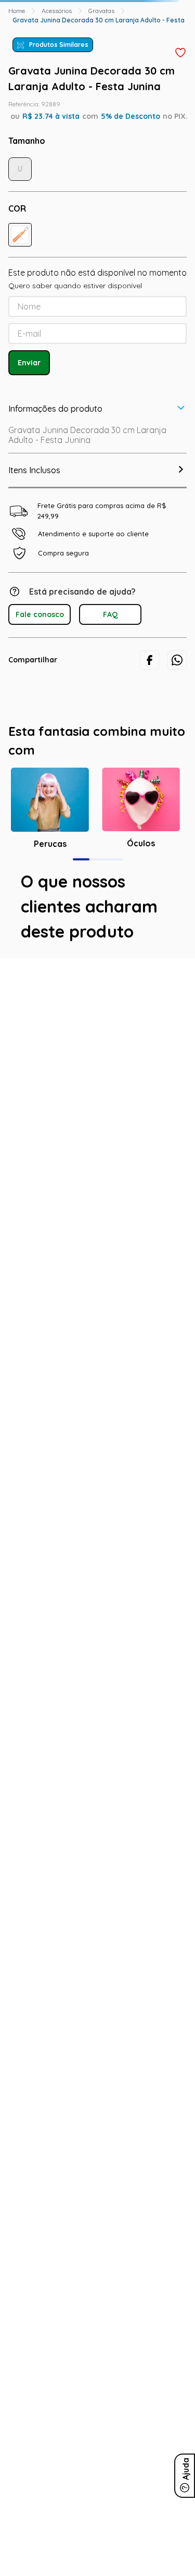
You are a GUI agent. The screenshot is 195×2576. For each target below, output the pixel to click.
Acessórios (57, 11)
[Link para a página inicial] (17, 11)
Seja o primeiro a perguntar (97, 1156)
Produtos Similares (59, 45)
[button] (20, 235)
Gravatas (101, 11)
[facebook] (149, 660)
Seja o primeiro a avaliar (97, 1039)
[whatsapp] (177, 660)
